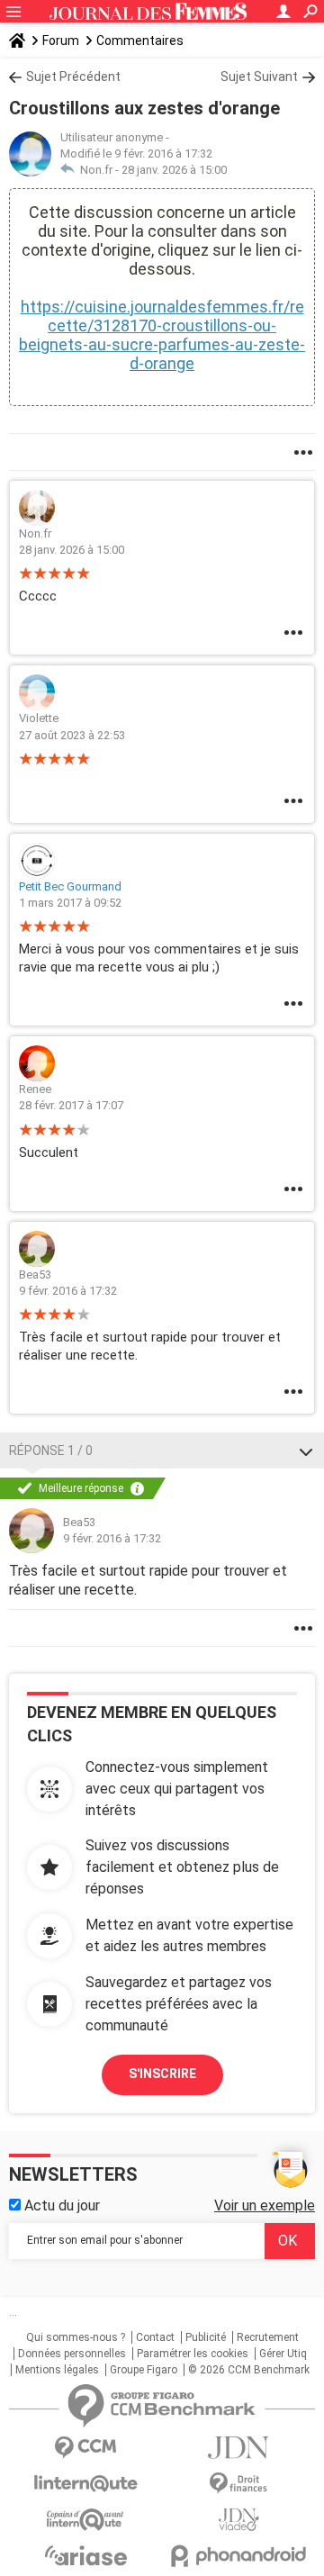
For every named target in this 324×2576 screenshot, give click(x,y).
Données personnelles (72, 2354)
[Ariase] (85, 2555)
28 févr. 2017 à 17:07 (71, 1105)
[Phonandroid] (238, 2556)
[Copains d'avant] (85, 2520)
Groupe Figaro (144, 2370)
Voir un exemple (265, 2205)
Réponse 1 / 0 (51, 1451)
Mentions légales (57, 2370)
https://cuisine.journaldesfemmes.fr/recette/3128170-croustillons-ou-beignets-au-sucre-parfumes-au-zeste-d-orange (162, 335)
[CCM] (85, 2448)
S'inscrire (162, 2074)
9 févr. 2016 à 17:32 (68, 1291)
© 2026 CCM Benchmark (249, 2370)
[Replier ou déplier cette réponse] (306, 1451)
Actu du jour (60, 2205)
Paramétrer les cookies (193, 2354)
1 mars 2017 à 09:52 (70, 903)
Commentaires (140, 41)
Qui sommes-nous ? (76, 2337)
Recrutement (268, 2337)
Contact (155, 2337)
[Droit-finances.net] (238, 2484)
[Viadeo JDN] (238, 2520)
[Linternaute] (85, 2484)
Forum (61, 41)
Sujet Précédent (73, 77)
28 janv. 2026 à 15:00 (174, 170)
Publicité (206, 2337)
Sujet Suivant (259, 77)
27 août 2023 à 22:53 (72, 735)
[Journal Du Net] (238, 2448)
